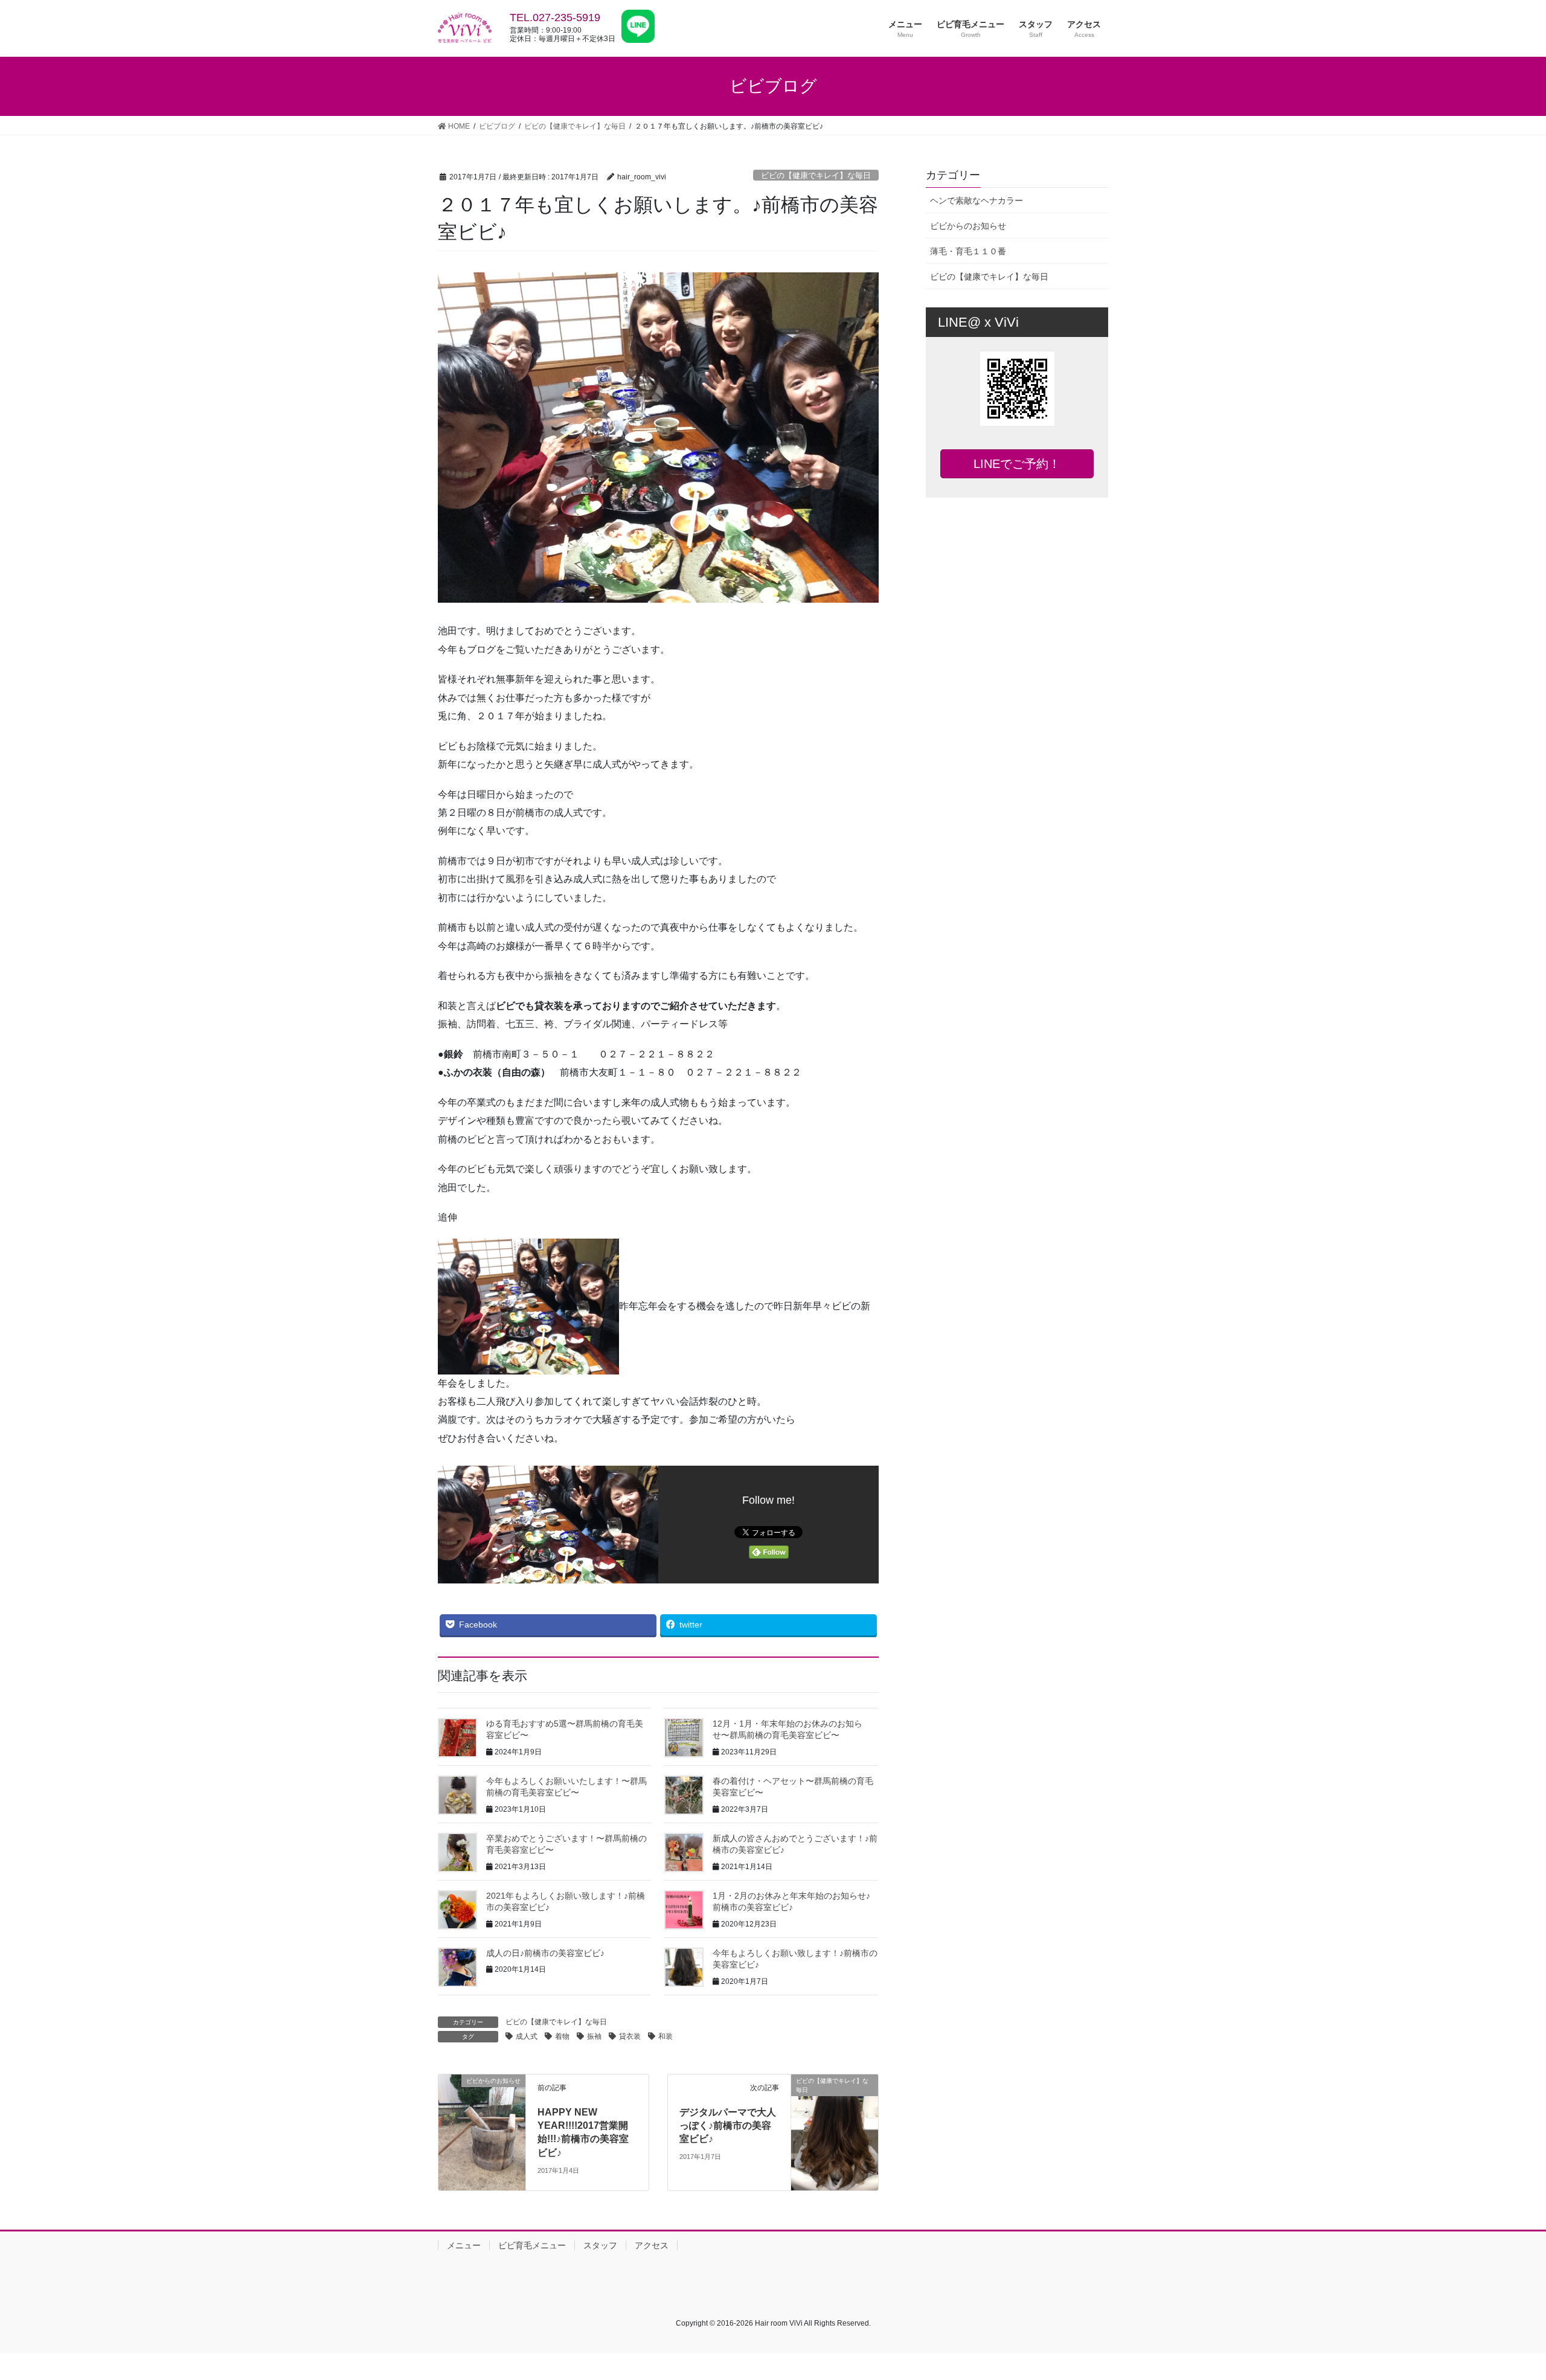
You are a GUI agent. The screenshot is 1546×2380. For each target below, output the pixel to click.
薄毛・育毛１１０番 (968, 251)
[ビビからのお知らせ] (482, 2131)
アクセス (652, 2245)
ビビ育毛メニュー (532, 2245)
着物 (562, 2036)
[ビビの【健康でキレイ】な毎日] (835, 2131)
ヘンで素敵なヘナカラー (977, 200)
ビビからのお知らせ (968, 226)
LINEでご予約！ (1017, 464)
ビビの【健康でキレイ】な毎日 (816, 175)
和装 (666, 2036)
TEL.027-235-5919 (555, 18)
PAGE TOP (1501, 2298)
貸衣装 (630, 2036)
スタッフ (600, 2245)
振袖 (594, 2036)
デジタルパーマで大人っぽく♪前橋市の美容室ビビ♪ (728, 2126)
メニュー (464, 2245)
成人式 (527, 2036)
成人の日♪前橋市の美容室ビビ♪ (545, 1953)
